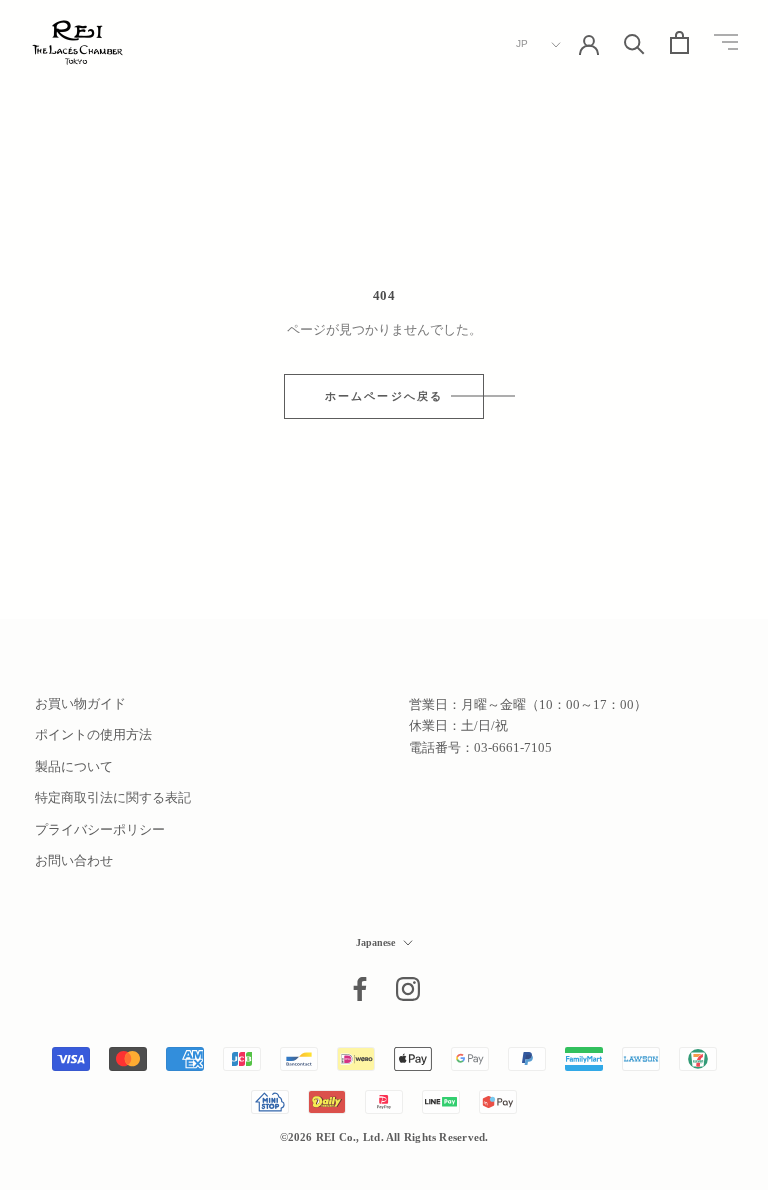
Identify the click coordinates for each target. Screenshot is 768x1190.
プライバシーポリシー (100, 829)
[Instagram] (408, 989)
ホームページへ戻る (384, 396)
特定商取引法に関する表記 (113, 797)
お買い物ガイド (80, 703)
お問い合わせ (74, 860)
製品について (74, 766)
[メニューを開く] (726, 42)
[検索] (634, 42)
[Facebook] (360, 989)
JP (522, 43)
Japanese (375, 942)
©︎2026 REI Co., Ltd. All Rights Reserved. (384, 1137)
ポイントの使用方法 (93, 734)
